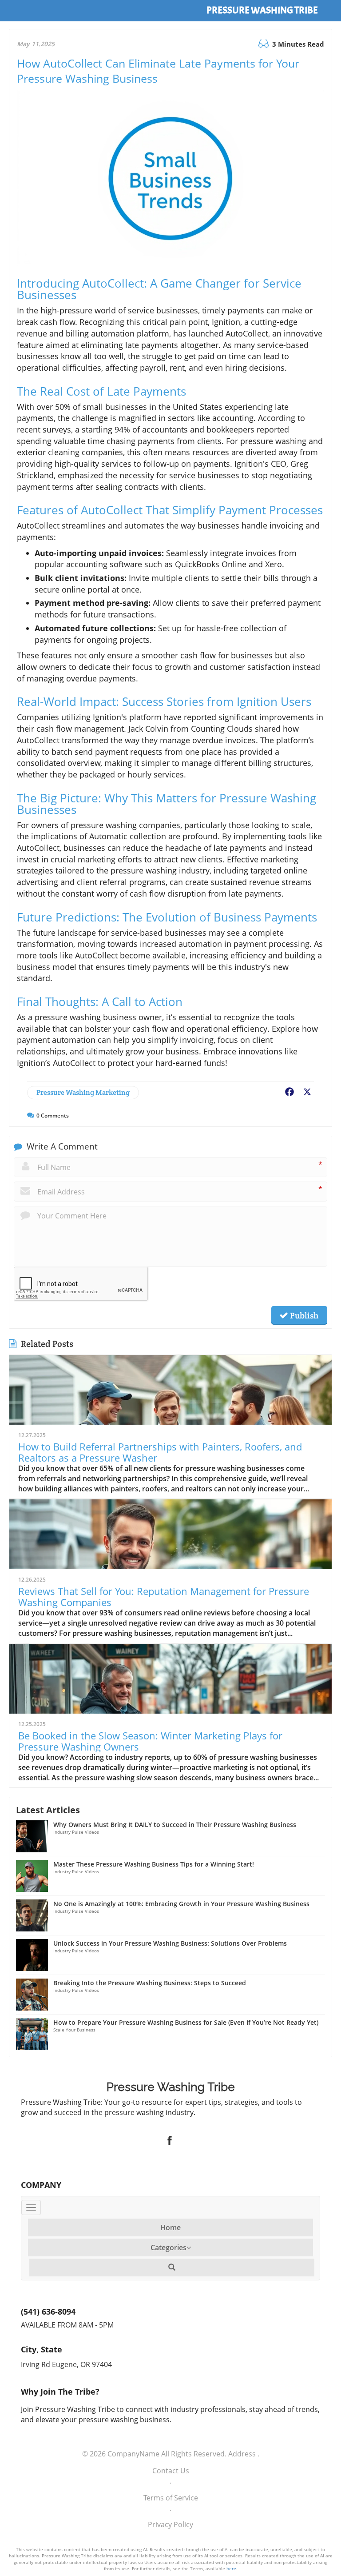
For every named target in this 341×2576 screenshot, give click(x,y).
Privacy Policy (170, 2524)
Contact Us (171, 2471)
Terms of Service (171, 2498)
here (231, 2568)
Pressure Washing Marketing (83, 1092)
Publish (303, 1315)
